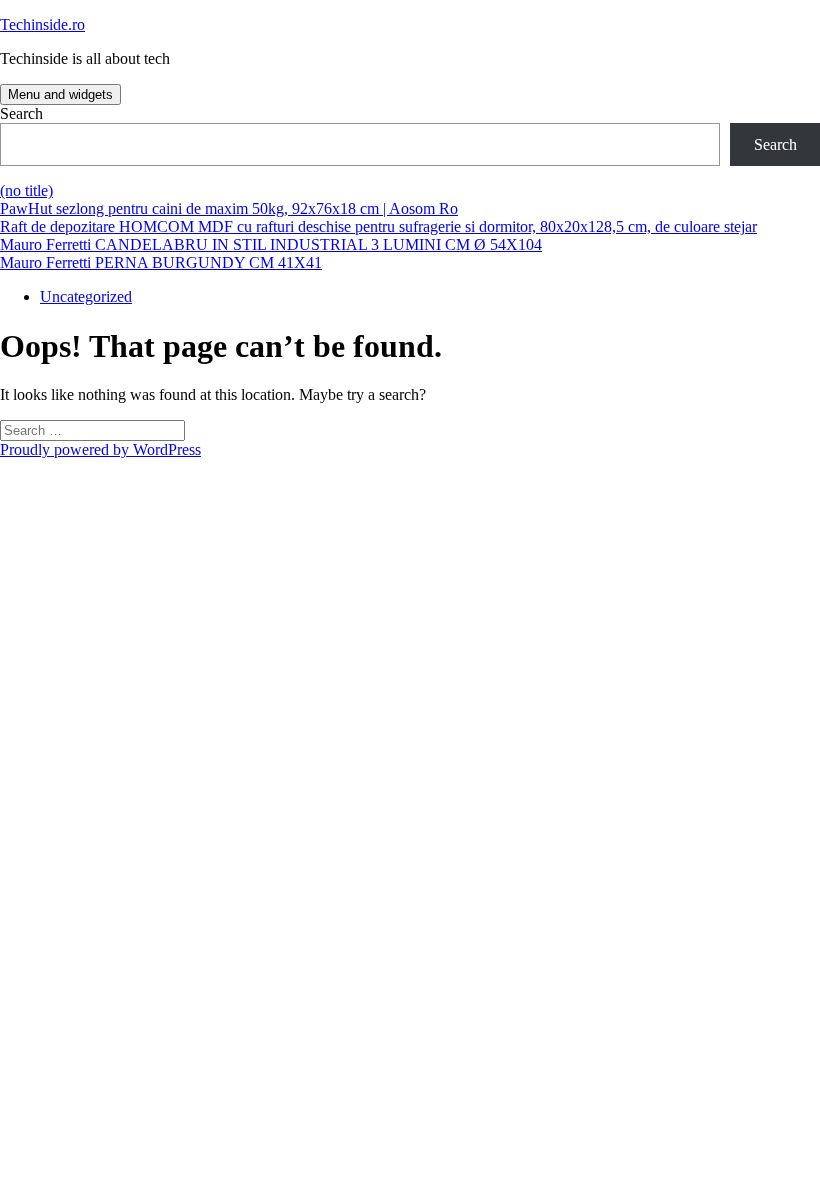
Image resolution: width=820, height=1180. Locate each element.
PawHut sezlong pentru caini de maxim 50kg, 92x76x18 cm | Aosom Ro (229, 208)
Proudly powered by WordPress (100, 449)
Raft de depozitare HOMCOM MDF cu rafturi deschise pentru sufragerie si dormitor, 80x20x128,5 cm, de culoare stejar (378, 226)
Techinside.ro (42, 24)
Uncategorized (86, 296)
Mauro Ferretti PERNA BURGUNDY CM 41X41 (161, 262)
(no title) (26, 190)
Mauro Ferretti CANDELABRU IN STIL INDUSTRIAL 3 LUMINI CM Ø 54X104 (271, 244)
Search (21, 113)
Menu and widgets (60, 94)
